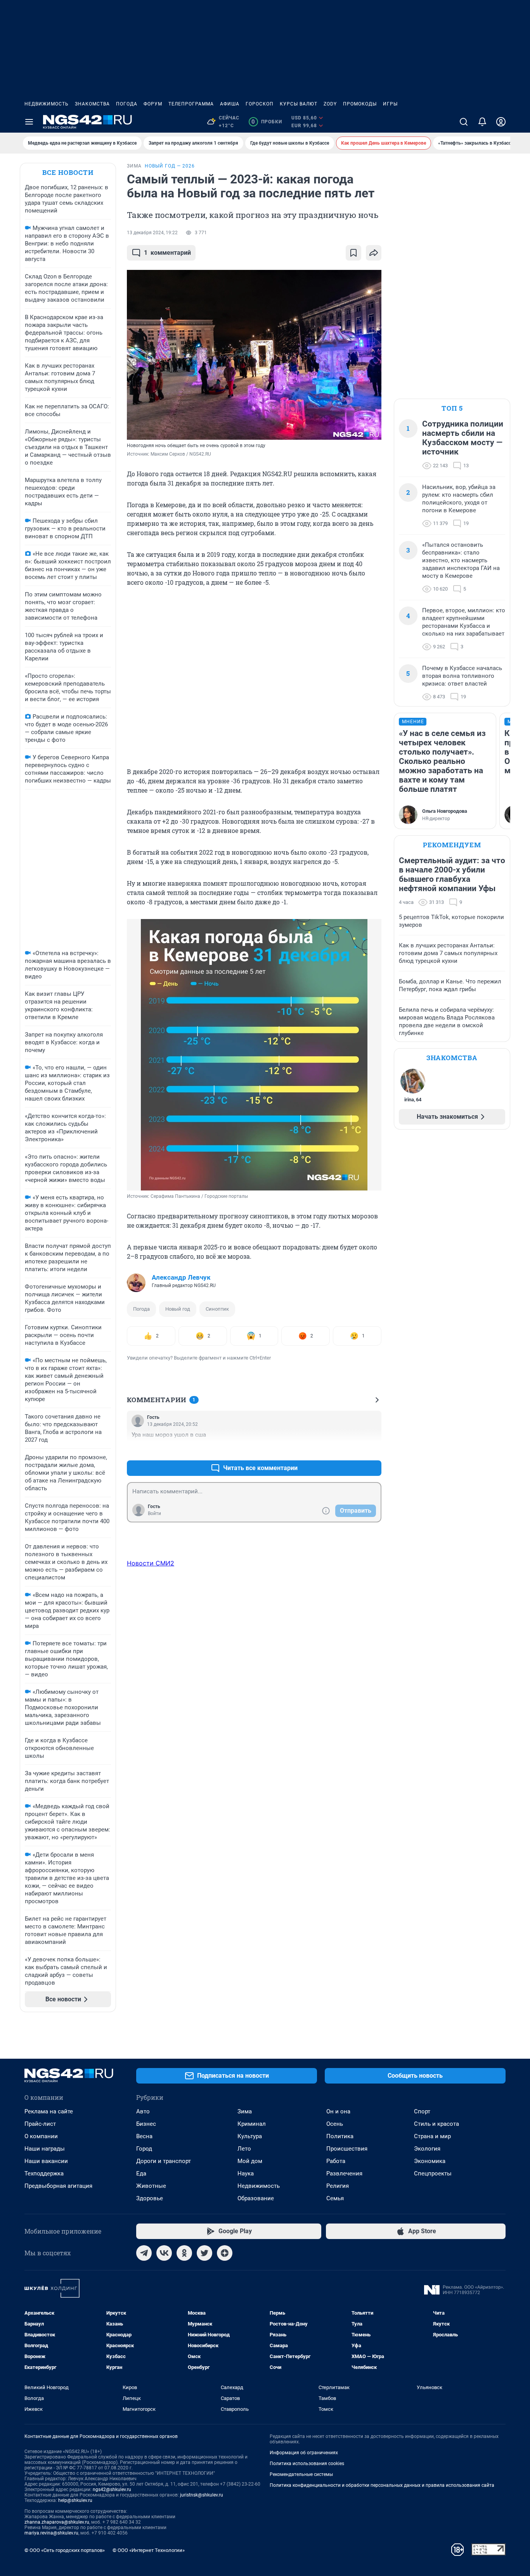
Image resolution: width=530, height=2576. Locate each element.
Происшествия (347, 2149)
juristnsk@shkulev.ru (202, 2495)
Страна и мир (432, 2136)
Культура (250, 2136)
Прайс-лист (40, 2124)
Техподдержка (44, 2173)
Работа (336, 2161)
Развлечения (344, 2173)
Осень (335, 2124)
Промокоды (360, 104)
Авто (143, 2111)
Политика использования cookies (307, 2464)
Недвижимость (47, 104)
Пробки (267, 122)
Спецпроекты (433, 2173)
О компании (41, 2136)
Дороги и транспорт (164, 2161)
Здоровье (150, 2198)
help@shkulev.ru (75, 2500)
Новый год (178, 1309)
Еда (141, 2173)
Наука (246, 2173)
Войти (154, 1513)
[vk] (164, 2253)
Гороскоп (260, 104)
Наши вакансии (46, 2161)
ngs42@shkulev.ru (112, 2490)
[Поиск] (464, 122)
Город (144, 2149)
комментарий (167, 253)
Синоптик (217, 1309)
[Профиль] (501, 122)
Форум (153, 104)
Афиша (230, 104)
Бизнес (146, 2124)
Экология (427, 2149)
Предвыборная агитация (58, 2186)
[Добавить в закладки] (353, 253)
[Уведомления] (482, 122)
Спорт (422, 2111)
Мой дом (250, 2161)
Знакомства (92, 104)
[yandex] (225, 2253)
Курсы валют (299, 104)
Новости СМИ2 (151, 1563)
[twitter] (204, 2253)
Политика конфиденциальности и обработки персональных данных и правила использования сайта (382, 2485)
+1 (350, 1449)
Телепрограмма (191, 104)
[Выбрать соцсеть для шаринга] (374, 253)
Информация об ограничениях (304, 2453)
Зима (245, 2111)
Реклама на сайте (49, 2111)
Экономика (430, 2161)
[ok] (184, 2253)
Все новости (68, 172)
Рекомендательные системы (301, 2474)
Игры (390, 104)
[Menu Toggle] (29, 122)
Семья (335, 2198)
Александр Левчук (181, 1277)
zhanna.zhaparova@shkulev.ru (57, 2522)
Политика (340, 2136)
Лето (244, 2149)
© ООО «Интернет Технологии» (149, 2550)
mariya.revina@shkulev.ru (51, 2533)
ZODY (330, 104)
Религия (338, 2186)
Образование (256, 2198)
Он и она (338, 2111)
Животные (151, 2186)
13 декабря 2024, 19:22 (152, 233)
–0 (372, 1449)
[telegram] (144, 2253)
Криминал (252, 2124)
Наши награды (45, 2149)
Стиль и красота (436, 2124)
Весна (144, 2136)
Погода (127, 104)
